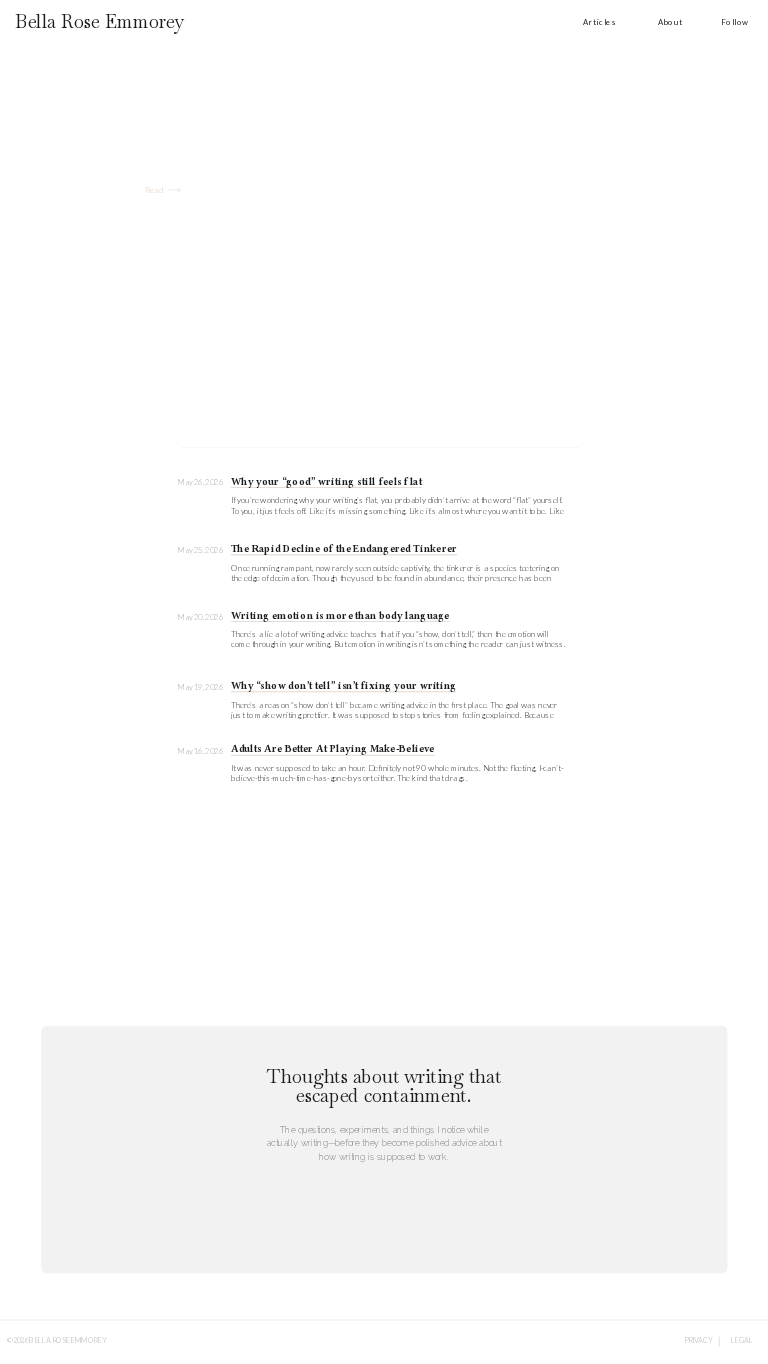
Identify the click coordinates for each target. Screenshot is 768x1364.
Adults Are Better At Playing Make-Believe (333, 750)
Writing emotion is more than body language (340, 616)
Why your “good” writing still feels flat (326, 482)
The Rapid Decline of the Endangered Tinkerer (344, 549)
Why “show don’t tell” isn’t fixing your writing (343, 686)
